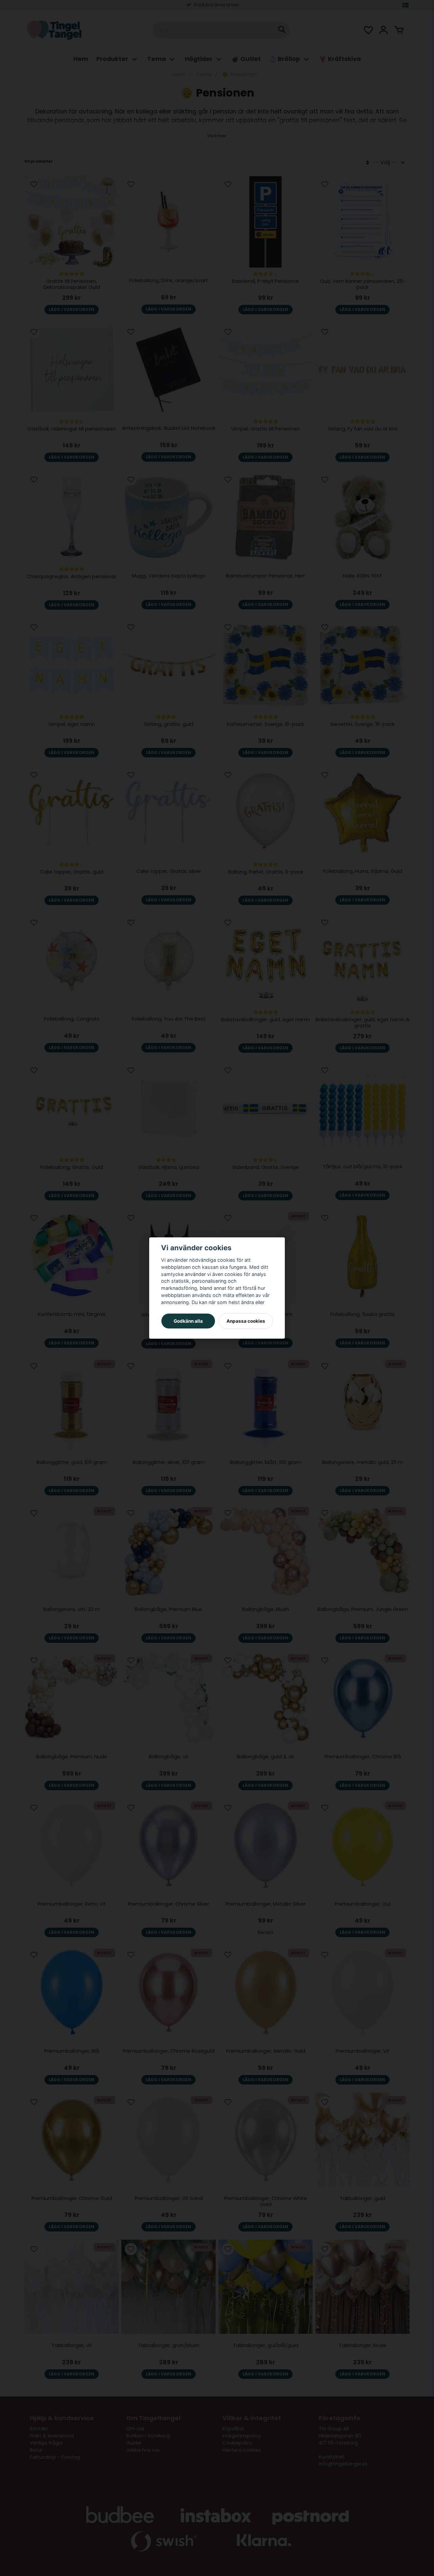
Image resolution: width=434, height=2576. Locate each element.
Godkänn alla (188, 1321)
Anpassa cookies (246, 1321)
